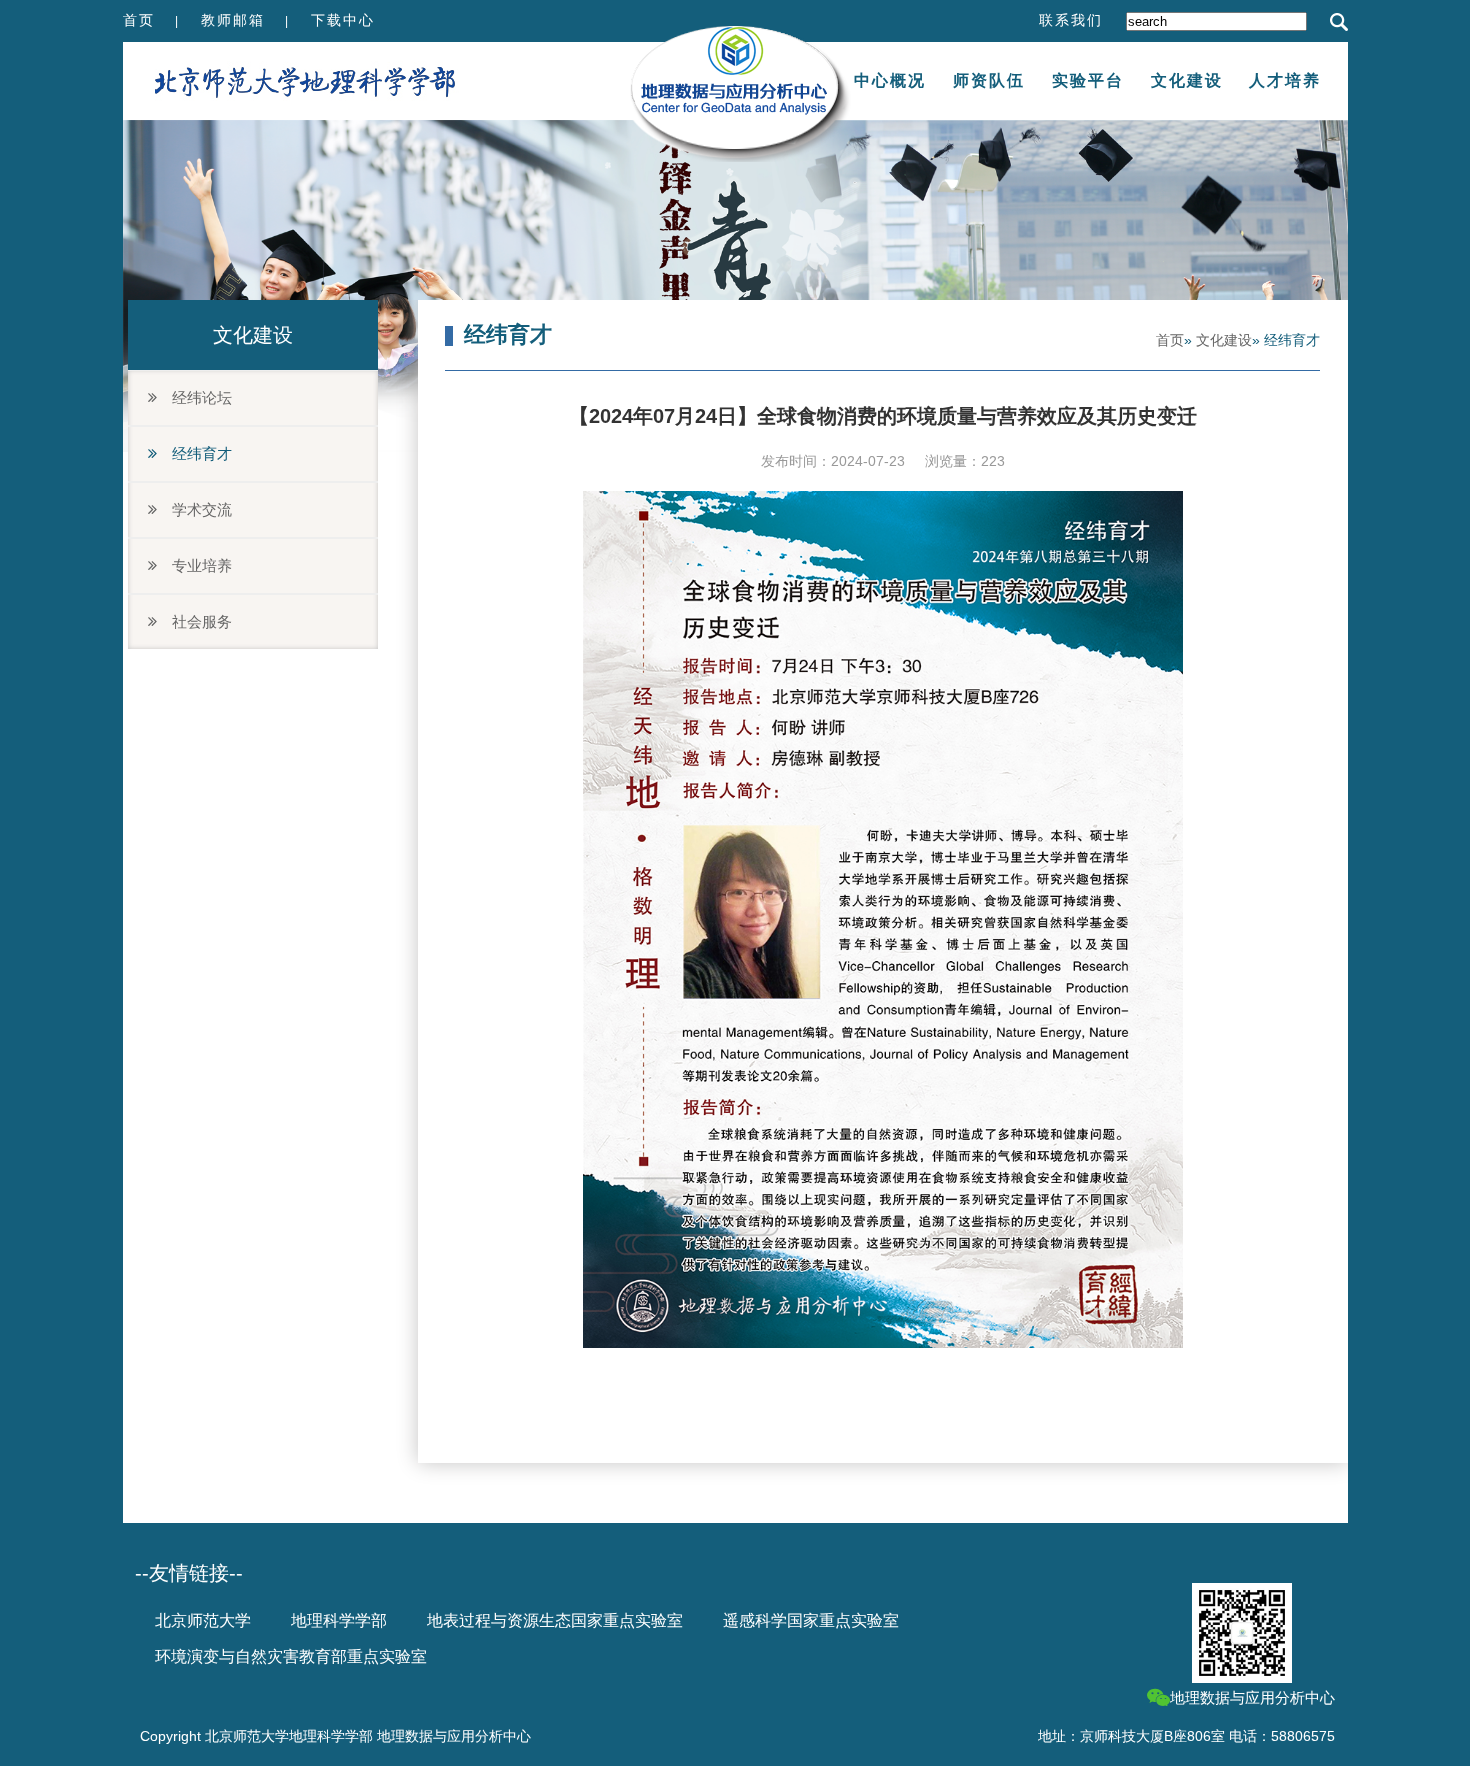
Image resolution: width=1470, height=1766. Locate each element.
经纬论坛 (194, 397)
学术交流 (194, 509)
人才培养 (1285, 80)
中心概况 (890, 80)
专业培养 (194, 565)
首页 (139, 20)
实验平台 (1088, 80)
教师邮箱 (233, 20)
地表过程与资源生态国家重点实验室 (555, 1620)
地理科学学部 (339, 1620)
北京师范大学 (203, 1620)
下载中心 (343, 20)
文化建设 (1187, 80)
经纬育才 (194, 453)
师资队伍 (989, 80)
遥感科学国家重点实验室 (811, 1620)
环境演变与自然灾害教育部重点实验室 (291, 1656)
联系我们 (1071, 20)
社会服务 (194, 621)
